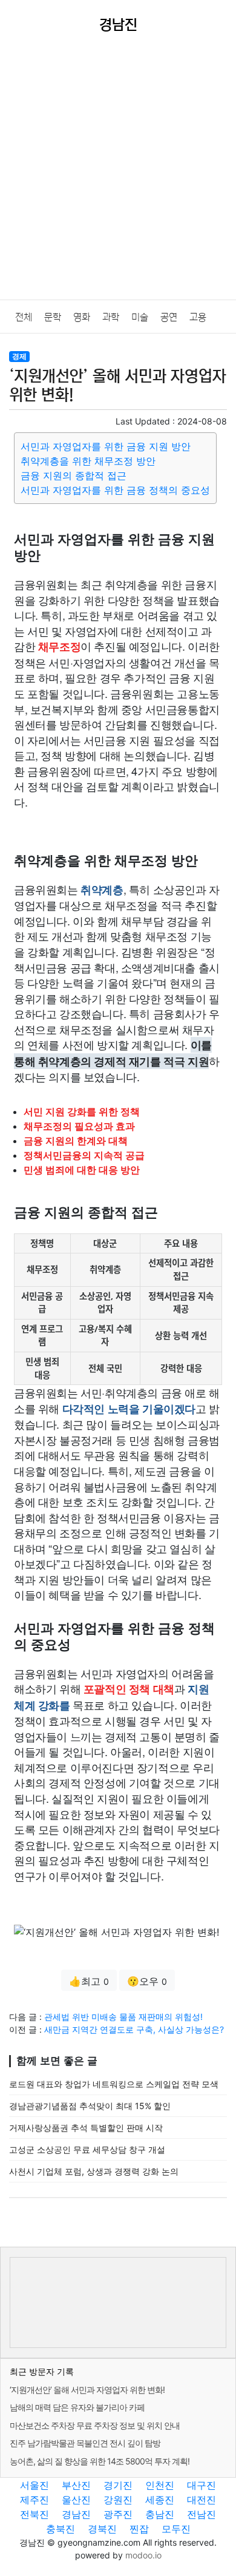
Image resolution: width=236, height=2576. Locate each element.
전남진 (202, 2514)
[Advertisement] (118, 175)
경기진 (118, 2485)
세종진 (160, 2500)
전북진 (34, 2514)
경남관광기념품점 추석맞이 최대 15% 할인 (90, 2106)
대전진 (202, 2500)
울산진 (76, 2500)
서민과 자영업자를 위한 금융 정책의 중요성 (115, 490)
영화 (82, 317)
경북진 (102, 2529)
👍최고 (89, 1981)
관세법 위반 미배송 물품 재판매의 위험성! (123, 2017)
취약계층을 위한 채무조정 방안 (88, 461)
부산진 (76, 2485)
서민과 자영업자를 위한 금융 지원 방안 (106, 446)
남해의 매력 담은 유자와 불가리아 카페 (77, 2407)
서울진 (34, 2485)
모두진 (176, 2529)
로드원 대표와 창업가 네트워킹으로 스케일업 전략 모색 (114, 2084)
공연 (169, 317)
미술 (140, 317)
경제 (19, 356)
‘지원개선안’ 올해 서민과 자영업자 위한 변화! (87, 2390)
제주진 (34, 2500)
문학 (53, 317)
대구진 (202, 2485)
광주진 (118, 2514)
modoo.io (143, 2555)
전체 (24, 317)
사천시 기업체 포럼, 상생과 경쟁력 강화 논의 (94, 2171)
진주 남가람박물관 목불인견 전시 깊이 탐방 (85, 2443)
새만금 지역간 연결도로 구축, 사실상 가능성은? (134, 2029)
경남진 (76, 2514)
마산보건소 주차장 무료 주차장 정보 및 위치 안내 (95, 2425)
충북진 (61, 2529)
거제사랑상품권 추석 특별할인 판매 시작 (86, 2128)
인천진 (160, 2485)
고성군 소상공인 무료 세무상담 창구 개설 (87, 2149)
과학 (111, 317)
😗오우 (147, 1981)
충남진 (160, 2514)
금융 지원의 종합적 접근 (74, 475)
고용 (198, 317)
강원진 (118, 2500)
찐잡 (139, 2529)
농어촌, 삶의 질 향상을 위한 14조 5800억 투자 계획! (100, 2461)
